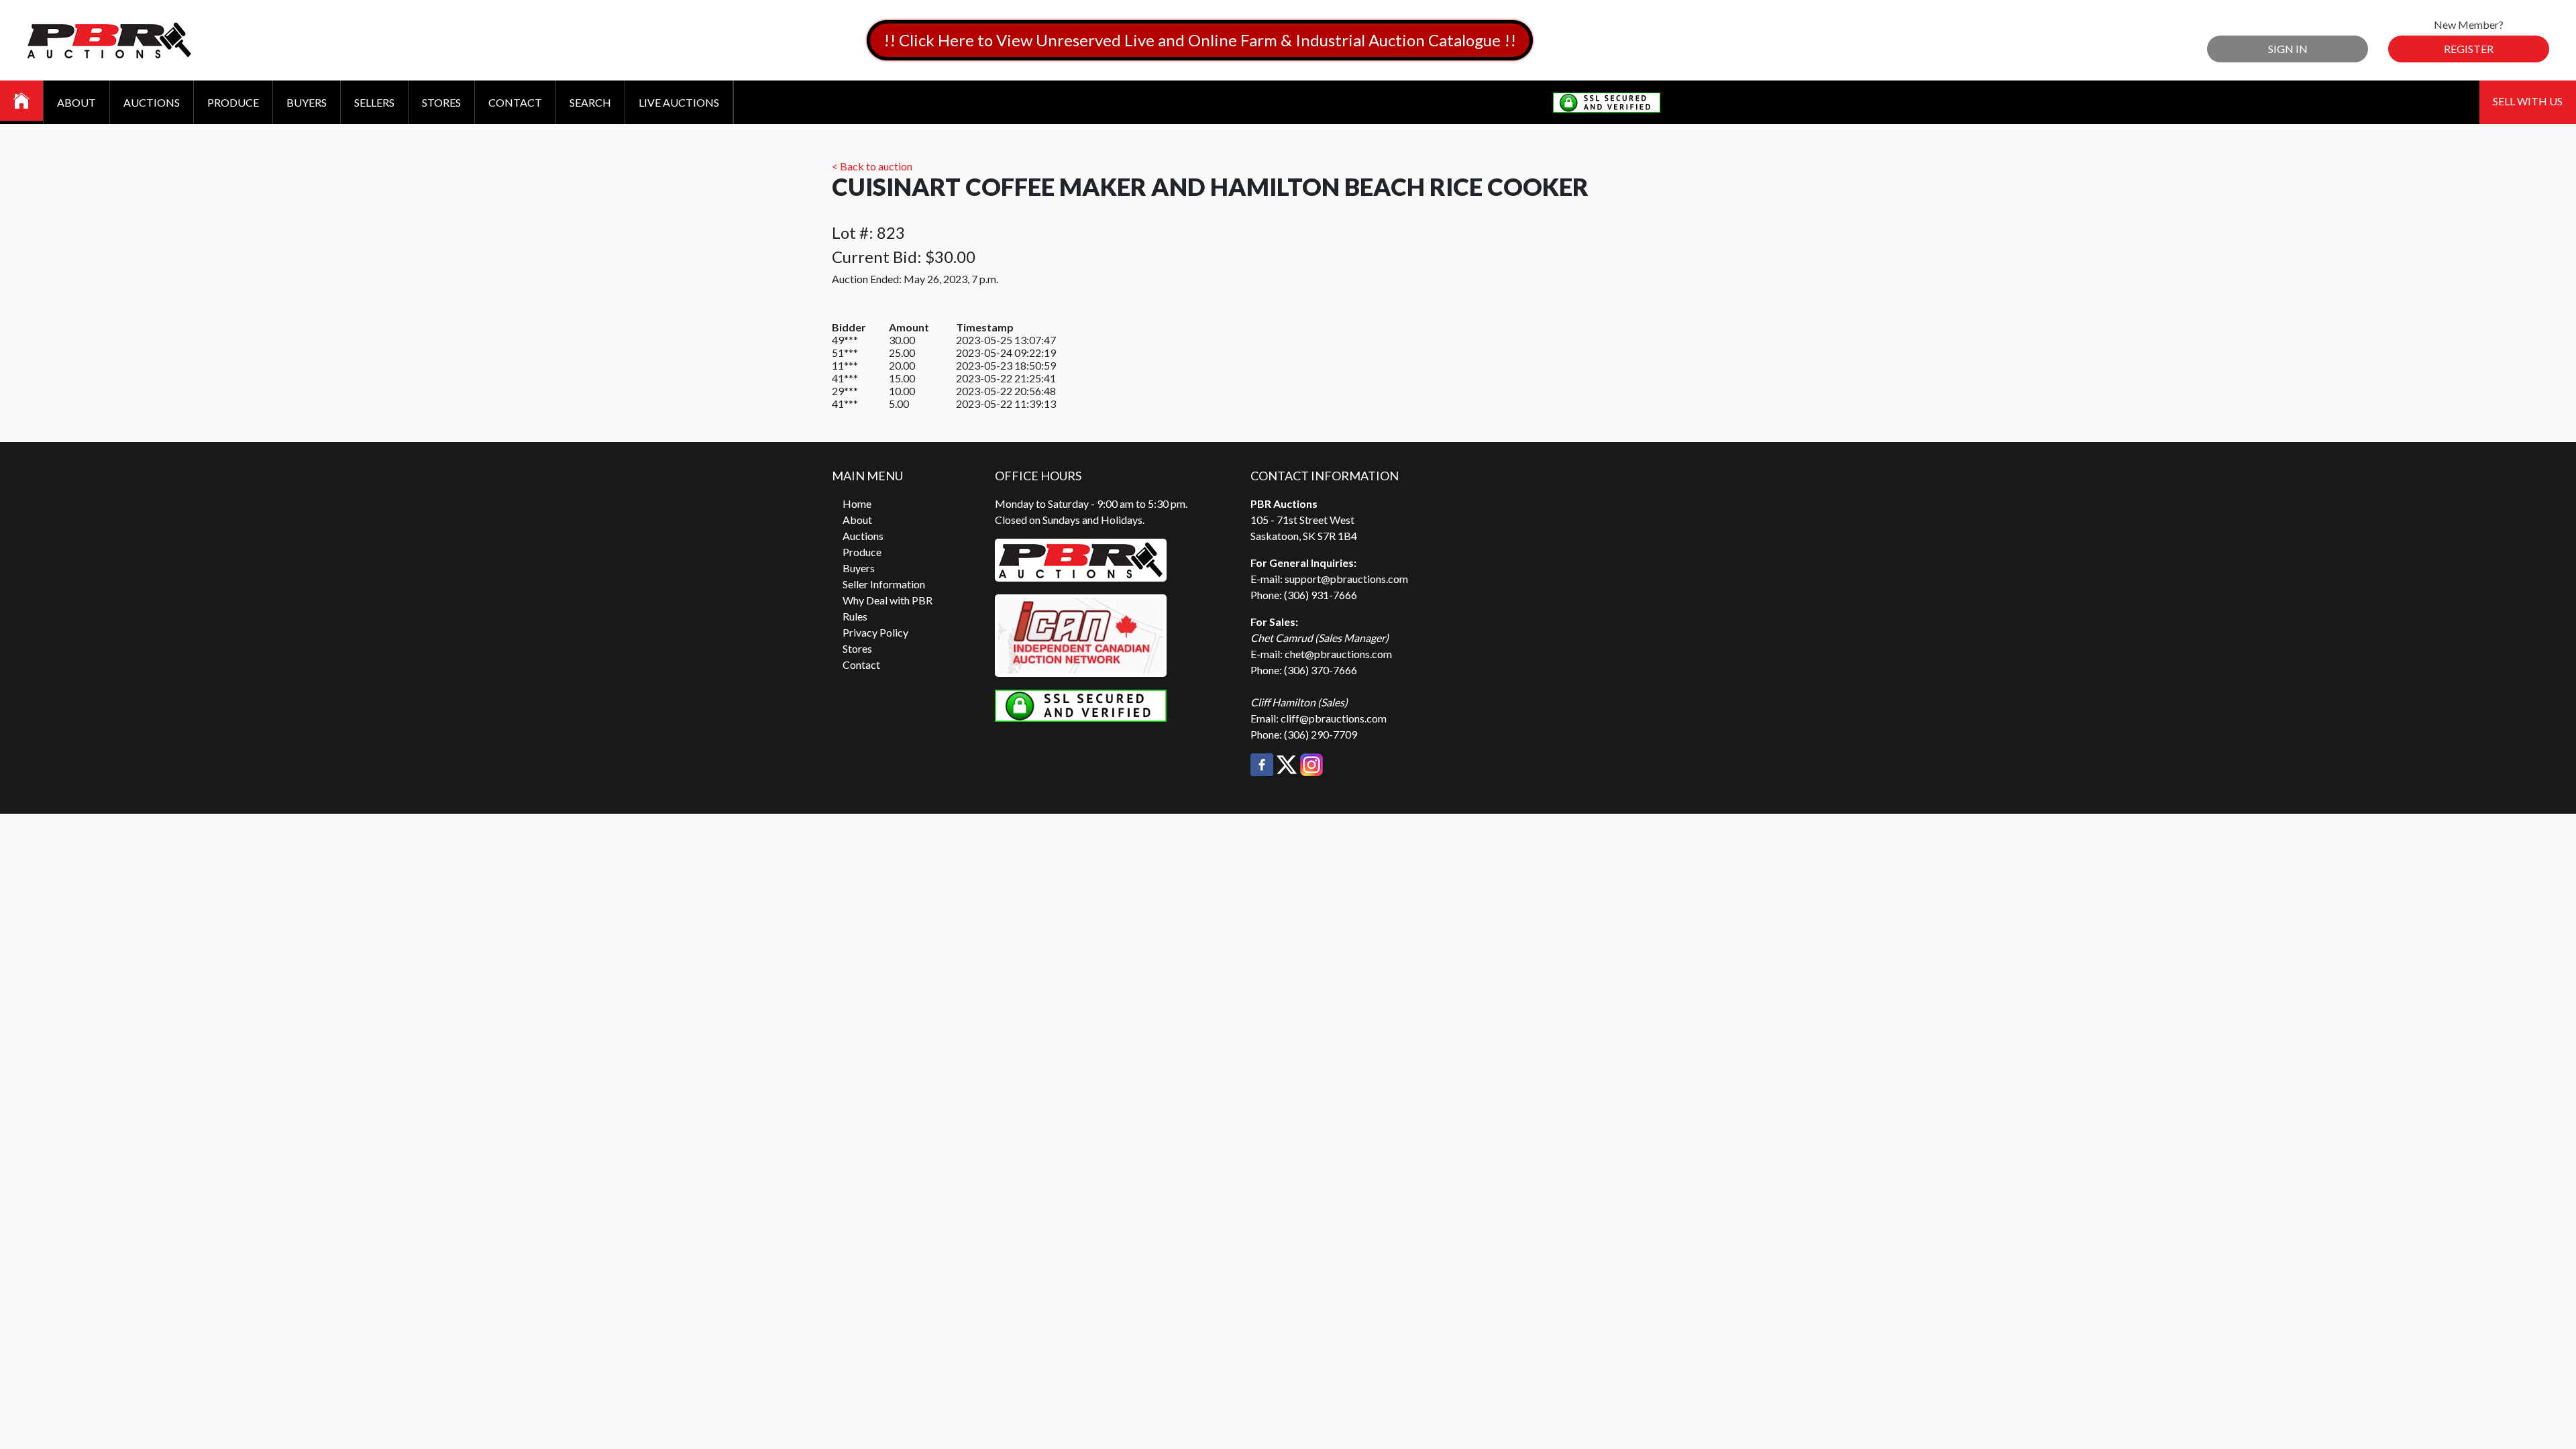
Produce (233, 102)
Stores (441, 102)
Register (2469, 49)
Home (857, 503)
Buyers (307, 102)
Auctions (152, 102)
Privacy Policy (875, 632)
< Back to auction (872, 166)
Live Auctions (679, 102)
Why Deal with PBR (888, 600)
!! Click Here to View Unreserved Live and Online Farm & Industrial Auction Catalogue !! (1200, 40)
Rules (855, 616)
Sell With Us (2528, 101)
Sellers (374, 102)
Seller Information (884, 584)
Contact (515, 102)
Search (590, 102)
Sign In (2288, 49)
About (76, 102)
